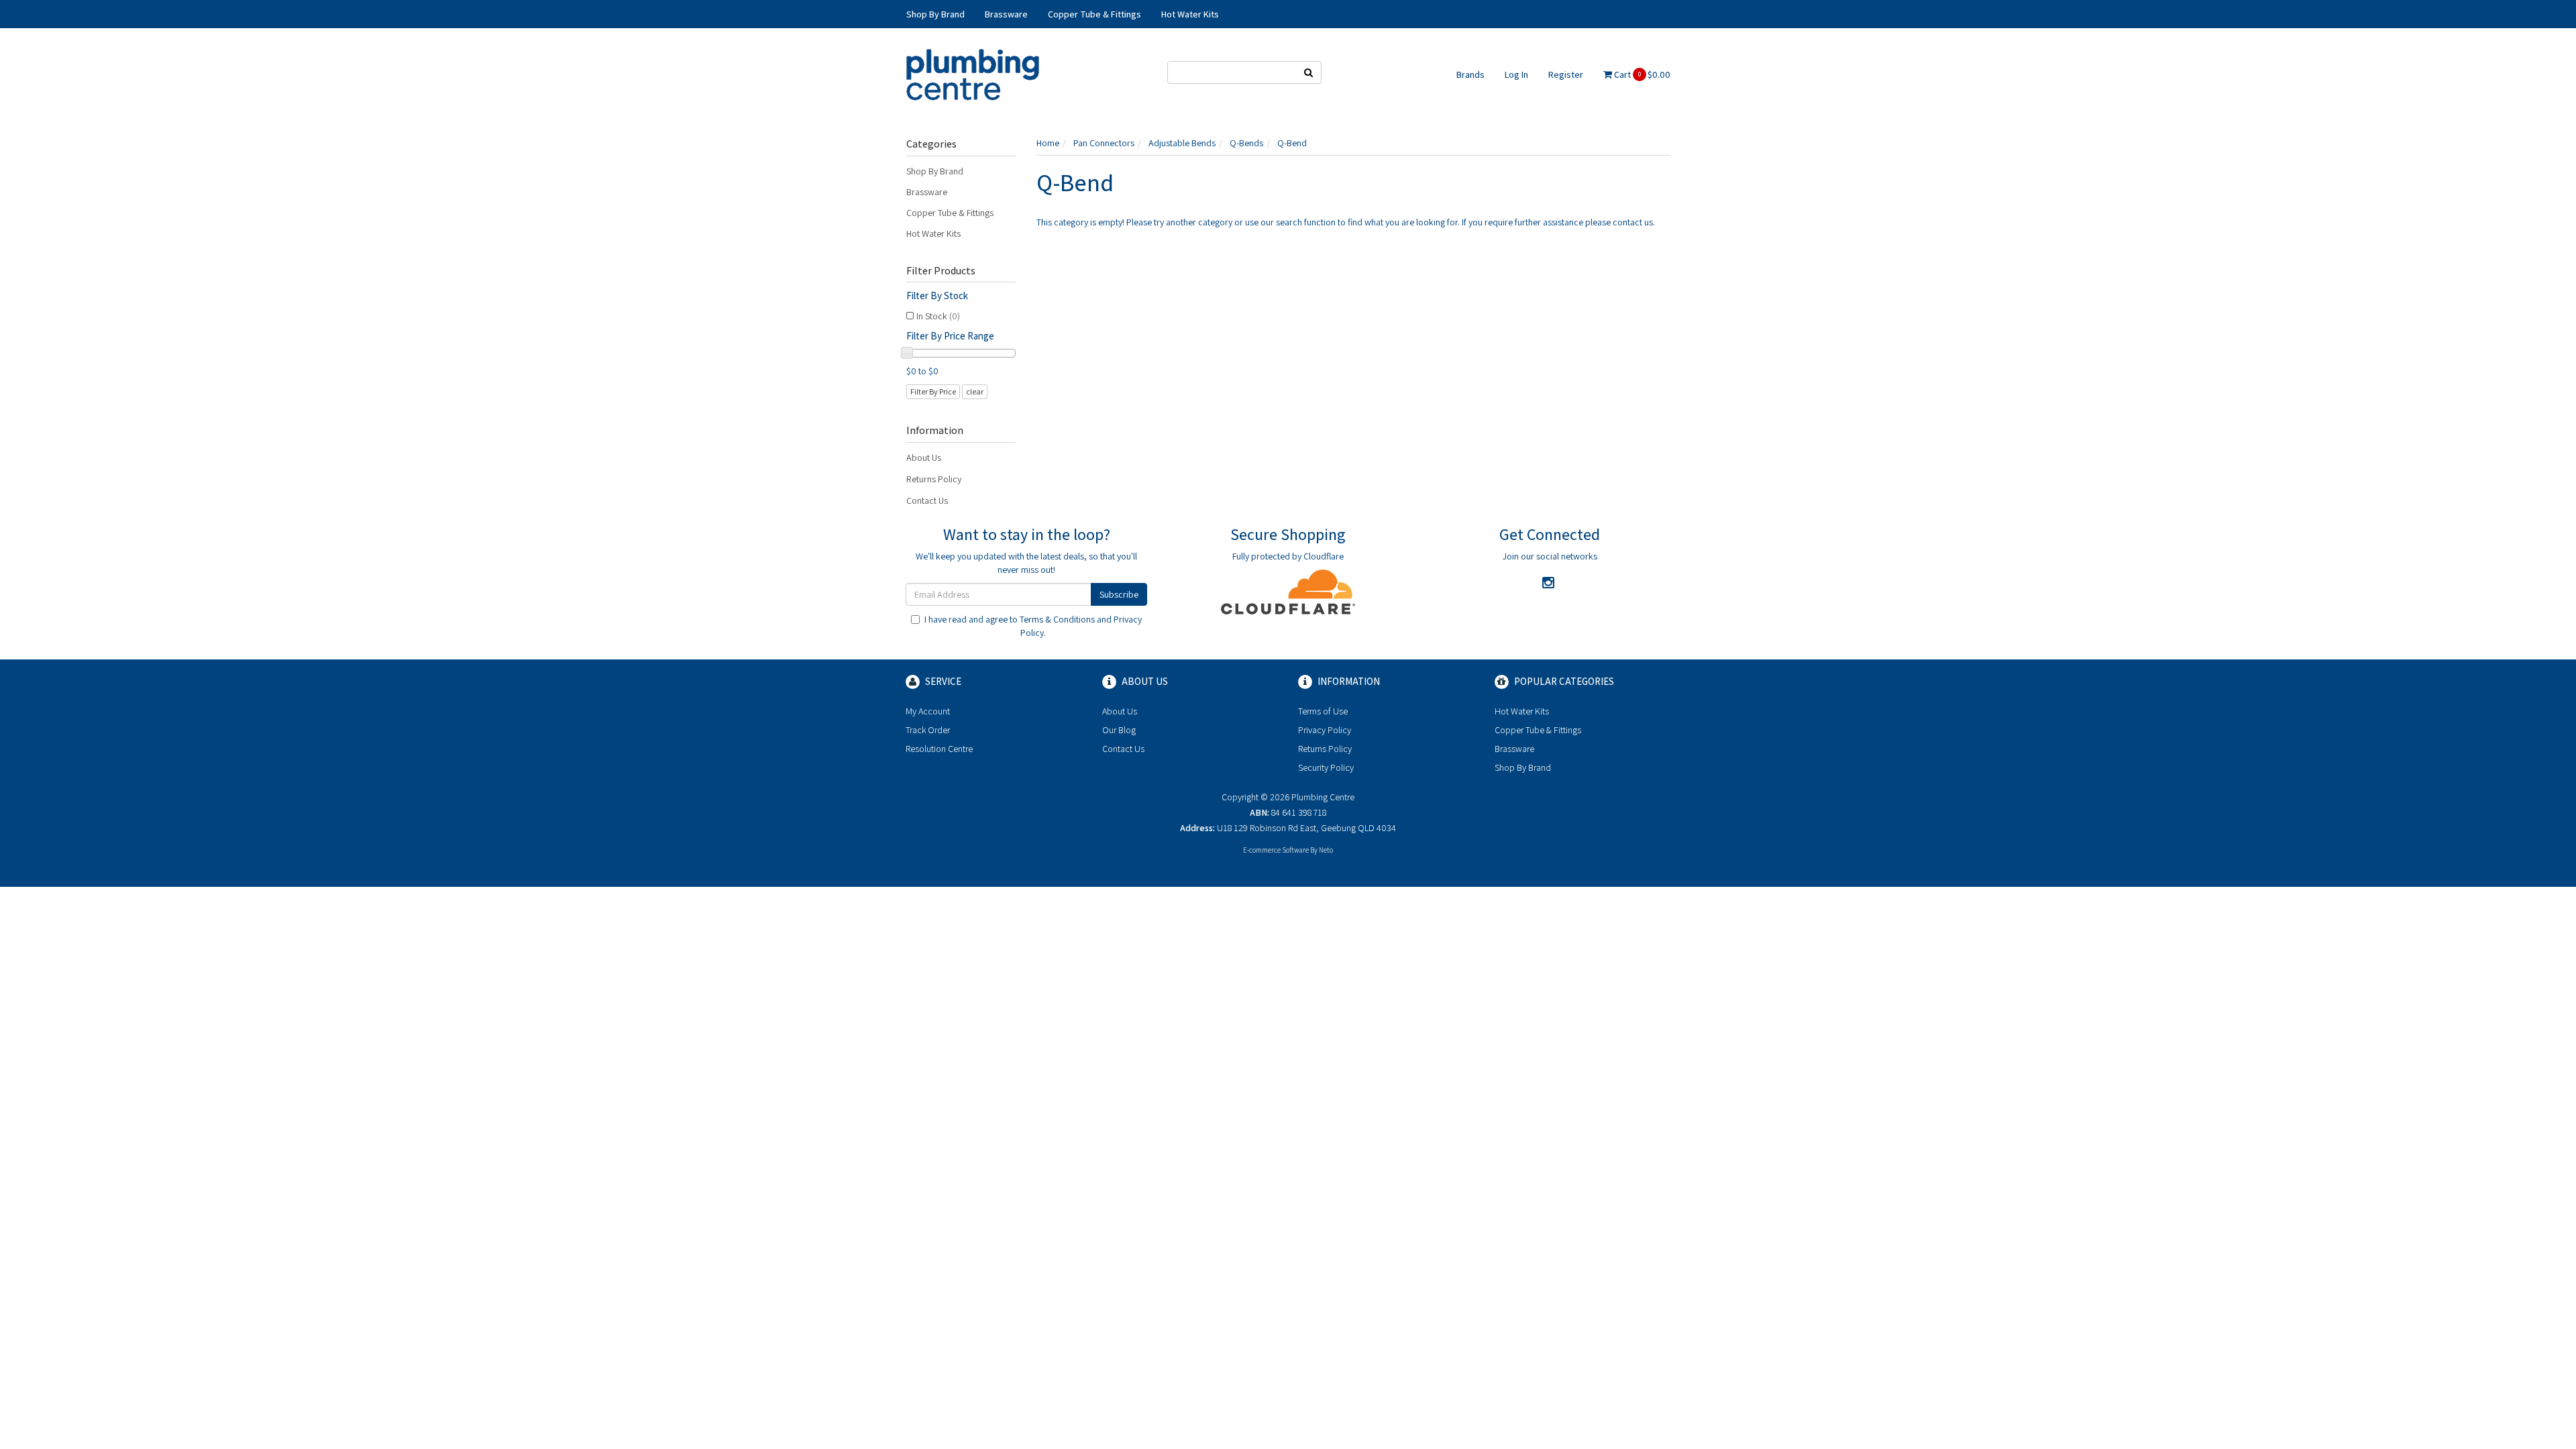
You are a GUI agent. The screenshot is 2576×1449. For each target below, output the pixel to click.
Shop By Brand (935, 171)
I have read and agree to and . (1033, 626)
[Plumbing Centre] (973, 74)
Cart (1641, 74)
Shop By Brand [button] (935, 14)
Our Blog (1119, 730)
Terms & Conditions (1057, 619)
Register (1566, 74)
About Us (924, 458)
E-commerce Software (1276, 850)
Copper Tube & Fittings (950, 213)
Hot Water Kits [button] (1190, 14)
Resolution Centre (939, 749)
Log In (1516, 74)
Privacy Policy (1325, 730)
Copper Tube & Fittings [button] (1094, 14)
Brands (1470, 74)
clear (975, 391)
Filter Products (941, 271)
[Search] (1309, 72)
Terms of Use (1323, 711)
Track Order (928, 730)
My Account (928, 711)
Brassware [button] (1006, 14)
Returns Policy (934, 479)
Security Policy (1326, 767)
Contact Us (927, 500)
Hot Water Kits (933, 233)
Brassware (927, 192)
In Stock (938, 316)
